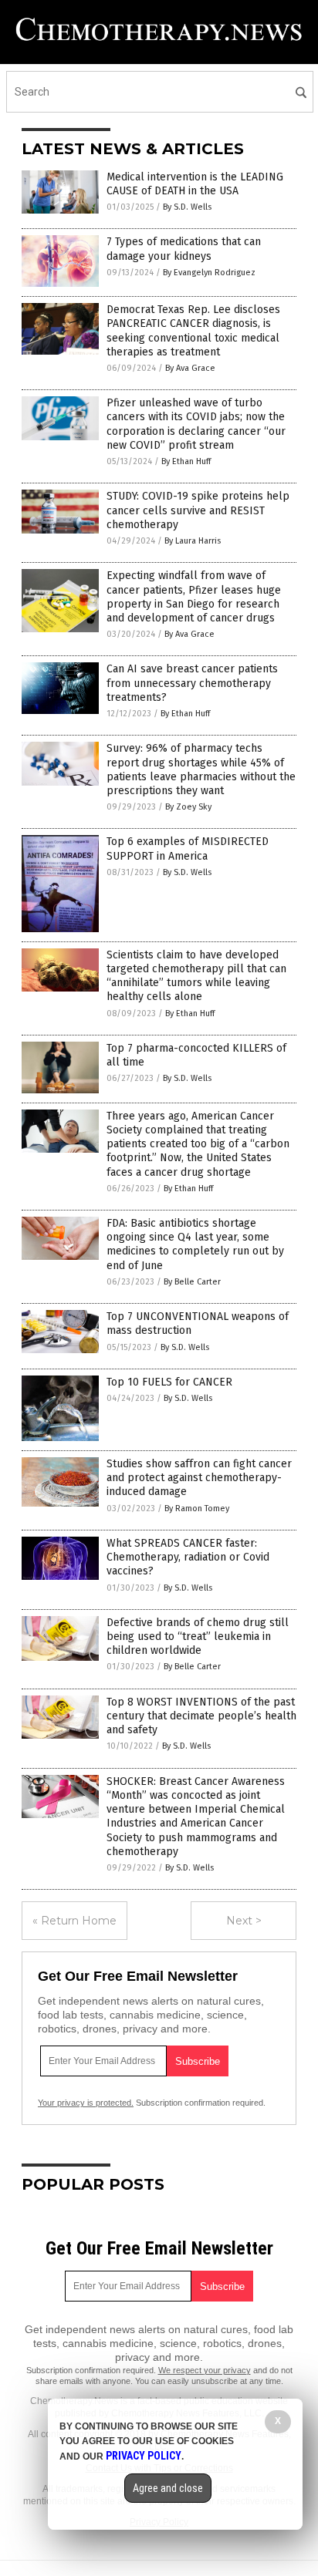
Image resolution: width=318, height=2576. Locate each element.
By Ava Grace (190, 368)
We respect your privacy (205, 2370)
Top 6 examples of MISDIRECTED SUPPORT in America (188, 849)
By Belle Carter (192, 1282)
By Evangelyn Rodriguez (209, 273)
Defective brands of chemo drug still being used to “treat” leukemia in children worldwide (198, 1637)
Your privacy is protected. (86, 2103)
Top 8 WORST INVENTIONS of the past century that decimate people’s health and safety (201, 1716)
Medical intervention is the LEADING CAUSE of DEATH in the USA (195, 184)
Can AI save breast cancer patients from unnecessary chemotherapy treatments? (192, 683)
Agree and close (168, 2488)
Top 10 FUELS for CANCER (169, 1382)
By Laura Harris (193, 541)
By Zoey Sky (188, 807)
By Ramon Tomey (197, 1509)
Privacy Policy (144, 2456)
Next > (244, 1921)
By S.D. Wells (187, 207)
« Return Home (74, 1921)
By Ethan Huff (186, 461)
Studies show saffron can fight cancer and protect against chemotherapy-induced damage (199, 1478)
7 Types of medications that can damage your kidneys (184, 249)
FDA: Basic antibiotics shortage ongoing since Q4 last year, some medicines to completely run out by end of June (195, 1244)
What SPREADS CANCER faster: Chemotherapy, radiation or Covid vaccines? (188, 1557)
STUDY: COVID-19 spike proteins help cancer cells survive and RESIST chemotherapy (198, 510)
